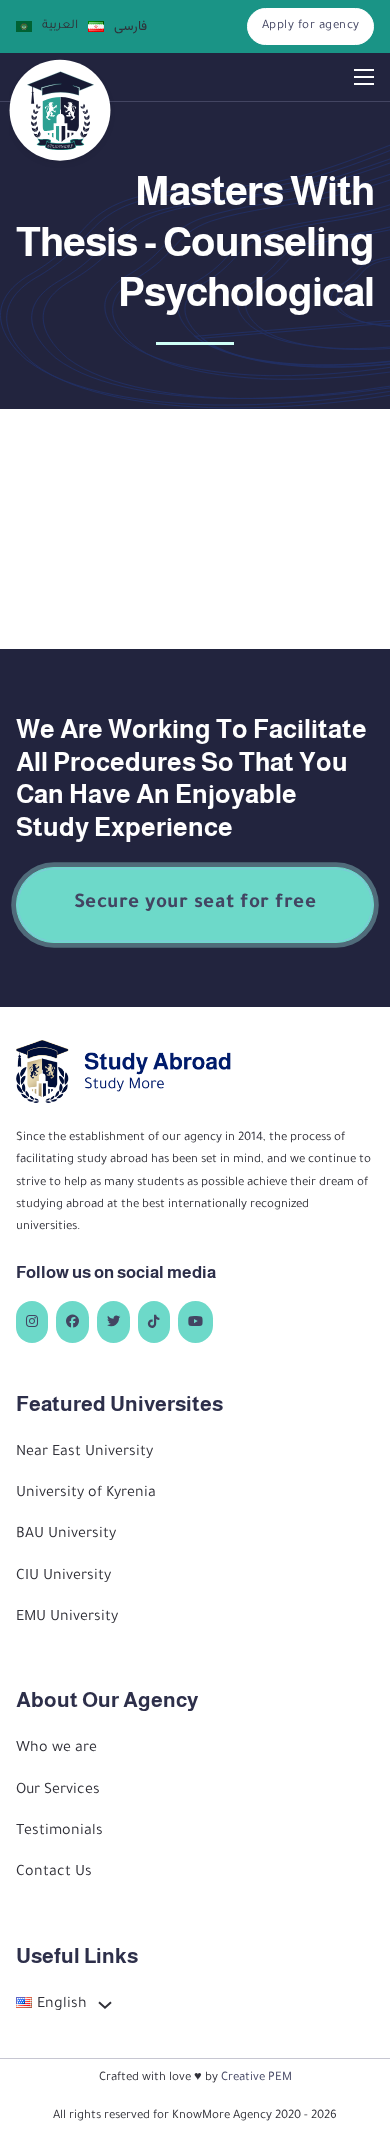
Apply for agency (311, 26)
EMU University (67, 1618)
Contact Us (54, 1873)
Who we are (56, 1749)
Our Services (58, 1791)
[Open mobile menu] (364, 77)
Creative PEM (256, 2078)
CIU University (63, 1577)
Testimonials (59, 1832)
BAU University (66, 1535)
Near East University (84, 1453)
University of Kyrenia (86, 1494)
